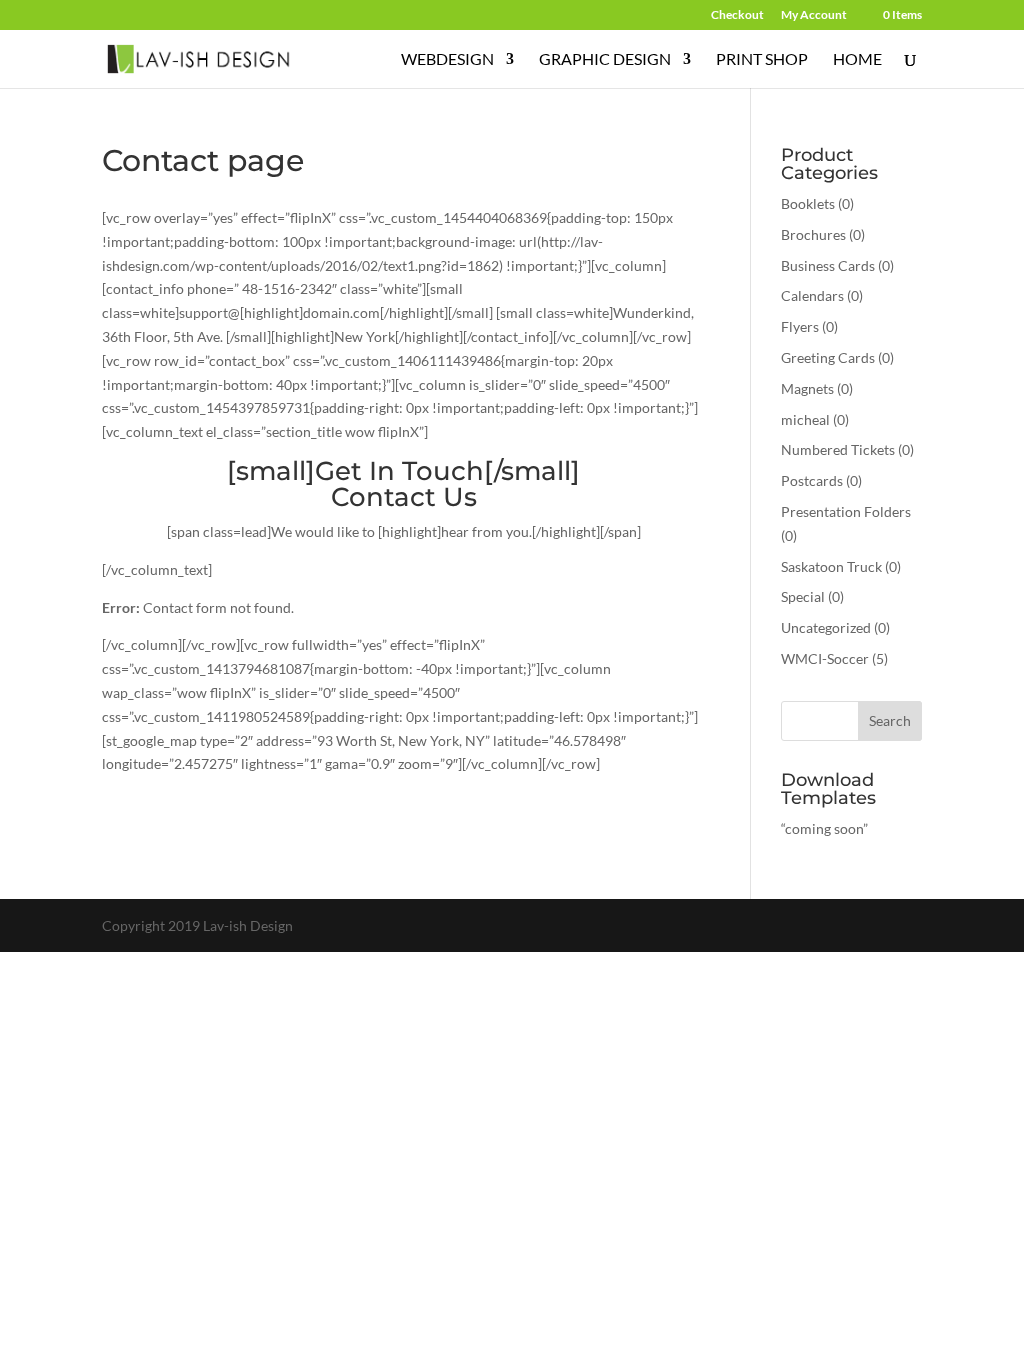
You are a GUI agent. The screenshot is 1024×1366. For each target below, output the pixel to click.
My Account (814, 15)
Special (803, 596)
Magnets (807, 388)
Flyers (800, 326)
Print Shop (762, 60)
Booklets (808, 203)
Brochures (813, 234)
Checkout (737, 15)
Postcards (812, 480)
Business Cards (828, 265)
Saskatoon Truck (831, 566)
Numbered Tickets (838, 449)
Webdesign (447, 60)
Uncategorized (826, 627)
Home (857, 60)
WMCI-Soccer (825, 658)
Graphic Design (605, 60)
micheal (805, 419)
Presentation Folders (846, 511)
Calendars (812, 295)
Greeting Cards (828, 357)
